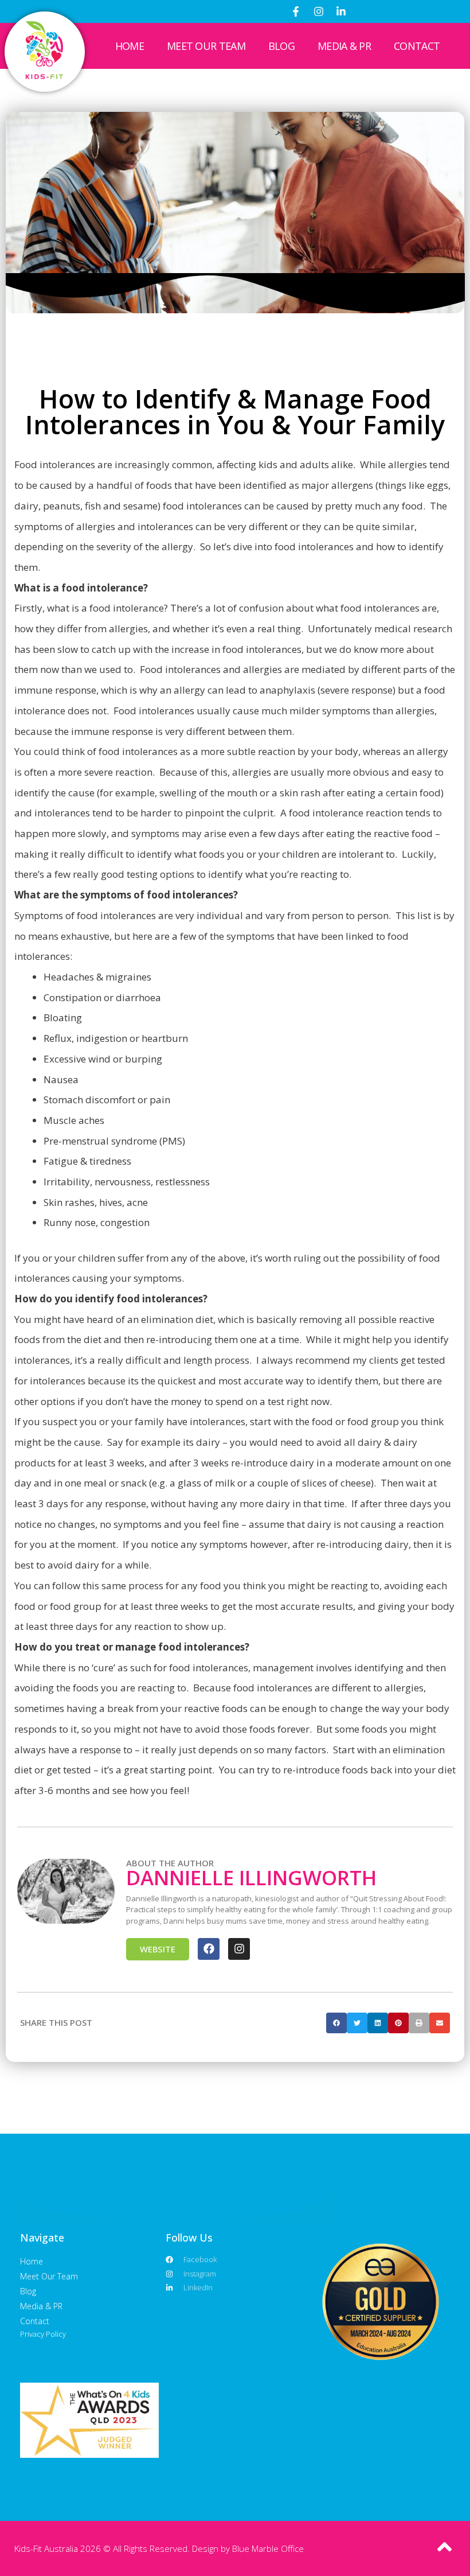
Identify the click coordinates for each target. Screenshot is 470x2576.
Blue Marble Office (268, 2548)
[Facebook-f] (296, 11)
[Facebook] (209, 1949)
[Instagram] (319, 11)
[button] (336, 2023)
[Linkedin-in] (341, 11)
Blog (281, 46)
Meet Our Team (206, 46)
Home (130, 46)
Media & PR (344, 46)
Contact (417, 46)
